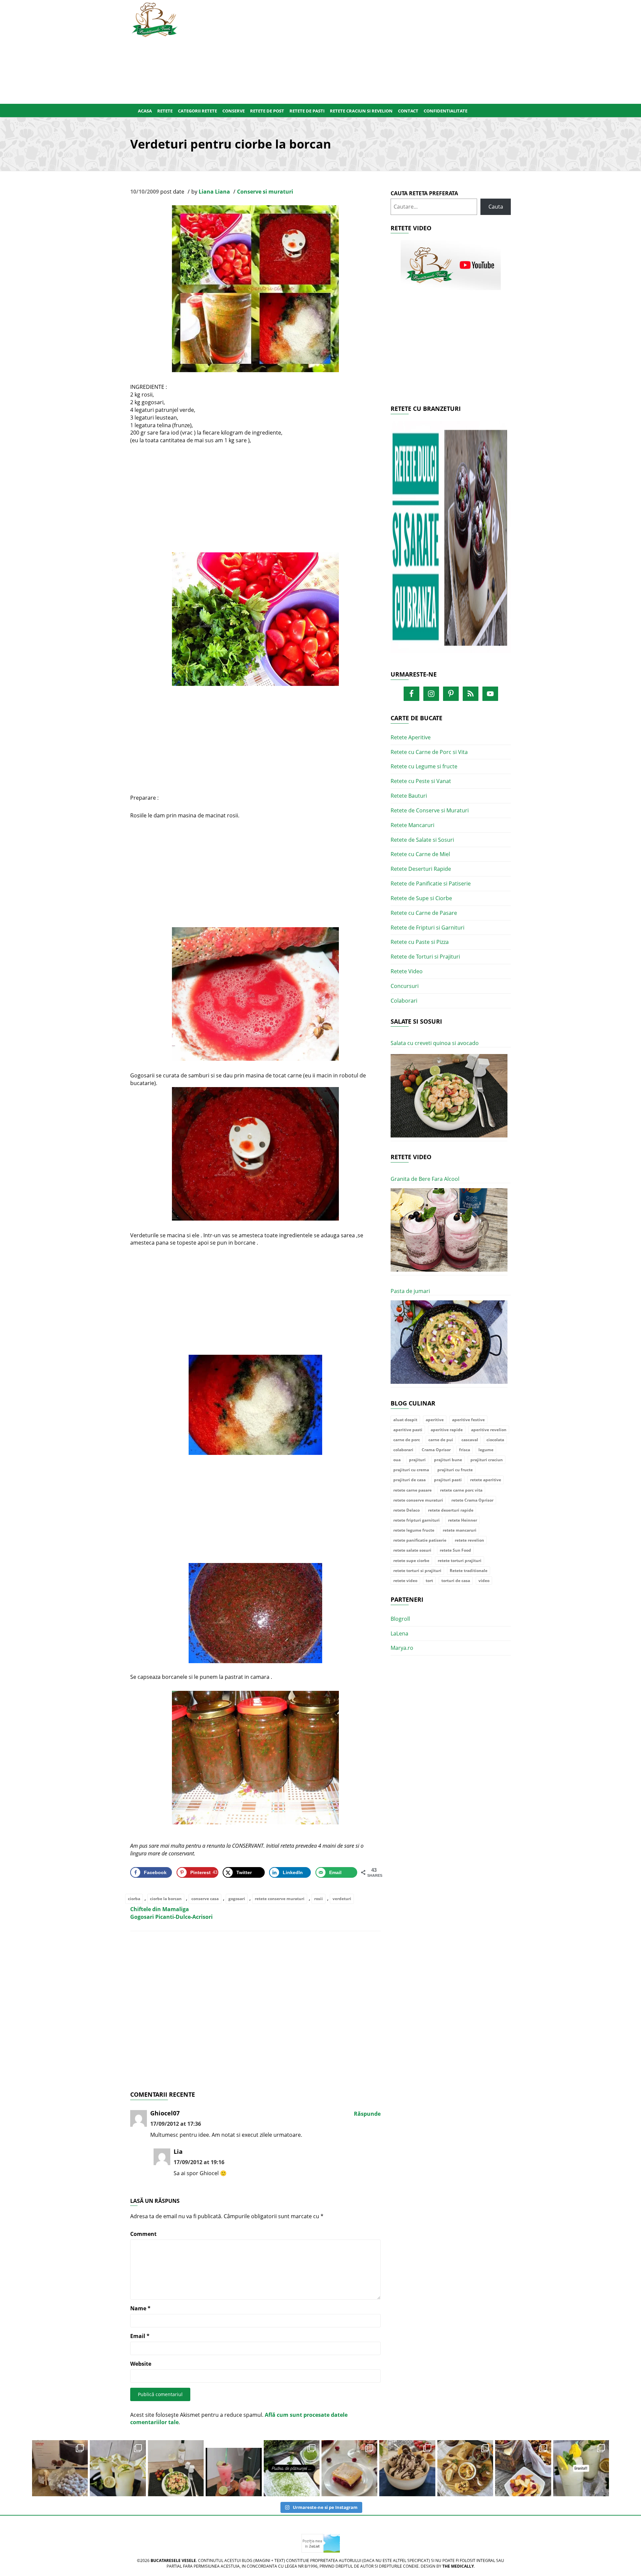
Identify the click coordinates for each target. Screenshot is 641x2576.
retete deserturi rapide (451, 1510)
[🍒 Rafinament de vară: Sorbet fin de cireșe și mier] (60, 2468)
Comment (143, 2234)
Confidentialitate (446, 111)
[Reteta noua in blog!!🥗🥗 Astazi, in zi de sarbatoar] (176, 2468)
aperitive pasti (408, 1430)
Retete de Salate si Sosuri (422, 840)
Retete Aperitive (411, 737)
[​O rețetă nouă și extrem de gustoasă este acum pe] (465, 2468)
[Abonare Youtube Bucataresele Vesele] (451, 265)
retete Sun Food (455, 1550)
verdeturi (342, 1899)
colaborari (403, 1450)
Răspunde (367, 2114)
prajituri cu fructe (455, 1470)
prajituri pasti (448, 1480)
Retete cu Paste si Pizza (420, 942)
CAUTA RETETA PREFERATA (424, 193)
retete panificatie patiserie (420, 1540)
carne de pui (441, 1440)
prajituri (417, 1460)
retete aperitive (486, 1480)
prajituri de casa (409, 1480)
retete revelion (469, 1540)
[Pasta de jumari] (449, 1342)
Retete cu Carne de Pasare (424, 913)
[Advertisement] (353, 50)
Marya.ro (402, 1648)
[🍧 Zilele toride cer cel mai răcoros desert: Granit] (581, 2468)
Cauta (496, 207)
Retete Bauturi (409, 796)
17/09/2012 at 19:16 (199, 2162)
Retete (165, 111)
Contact (408, 111)
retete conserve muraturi (280, 1899)
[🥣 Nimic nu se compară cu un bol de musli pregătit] (523, 2468)
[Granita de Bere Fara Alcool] (449, 1230)
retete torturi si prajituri (417, 1571)
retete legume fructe (414, 1530)
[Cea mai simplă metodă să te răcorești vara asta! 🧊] (234, 2468)
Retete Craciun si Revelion (361, 111)
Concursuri (405, 986)
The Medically (458, 2566)
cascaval (470, 1440)
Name (140, 2308)
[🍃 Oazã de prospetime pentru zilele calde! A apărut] (118, 2468)
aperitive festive (468, 1420)
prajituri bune (448, 1460)
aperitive (435, 1420)
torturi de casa (456, 1581)
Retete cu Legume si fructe (424, 766)
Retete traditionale (469, 1571)
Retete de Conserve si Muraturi (430, 810)
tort (429, 1581)
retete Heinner (463, 1520)
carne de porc (407, 1440)
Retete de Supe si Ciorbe (421, 898)
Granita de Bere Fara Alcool (425, 1179)
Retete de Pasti (307, 111)
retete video (405, 1581)
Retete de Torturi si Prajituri (425, 957)
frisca (465, 1450)
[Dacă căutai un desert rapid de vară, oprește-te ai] (407, 2468)
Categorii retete (197, 111)
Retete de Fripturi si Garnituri (428, 928)
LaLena (399, 1633)
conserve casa (205, 1899)
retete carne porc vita (461, 1490)
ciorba (134, 1899)
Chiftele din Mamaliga (160, 1909)
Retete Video (407, 971)
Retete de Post (267, 111)
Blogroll (400, 1619)
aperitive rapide (447, 1430)
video (484, 1581)
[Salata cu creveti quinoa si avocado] (449, 1096)
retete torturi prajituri (460, 1561)
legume (486, 1450)
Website (141, 2364)
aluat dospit (405, 1420)
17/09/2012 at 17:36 (176, 2124)
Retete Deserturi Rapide (421, 869)
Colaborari (404, 1001)
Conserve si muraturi (265, 192)
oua (397, 1460)
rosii (318, 1899)
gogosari (237, 1899)
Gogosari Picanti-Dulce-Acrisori (171, 1917)
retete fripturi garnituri (416, 1520)
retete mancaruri (460, 1530)
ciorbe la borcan (166, 1899)
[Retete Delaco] (451, 541)
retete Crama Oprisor (472, 1500)
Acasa (145, 111)
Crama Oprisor (436, 1450)
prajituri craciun (487, 1460)
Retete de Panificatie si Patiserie (431, 883)
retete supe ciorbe (411, 1561)
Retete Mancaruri (412, 825)
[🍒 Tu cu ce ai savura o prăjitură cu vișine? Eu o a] (349, 2468)
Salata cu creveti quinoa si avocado (435, 1043)
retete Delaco (406, 1510)
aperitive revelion (489, 1430)
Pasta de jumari (410, 1291)
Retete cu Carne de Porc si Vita (429, 752)
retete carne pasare (412, 1490)
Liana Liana (214, 192)
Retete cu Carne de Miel (420, 854)
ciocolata (495, 1440)
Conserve (234, 111)
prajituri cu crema (411, 1470)
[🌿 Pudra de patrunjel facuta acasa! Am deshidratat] (292, 2468)
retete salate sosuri (412, 1550)
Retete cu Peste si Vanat (421, 781)
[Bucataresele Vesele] (155, 19)
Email (140, 2336)
